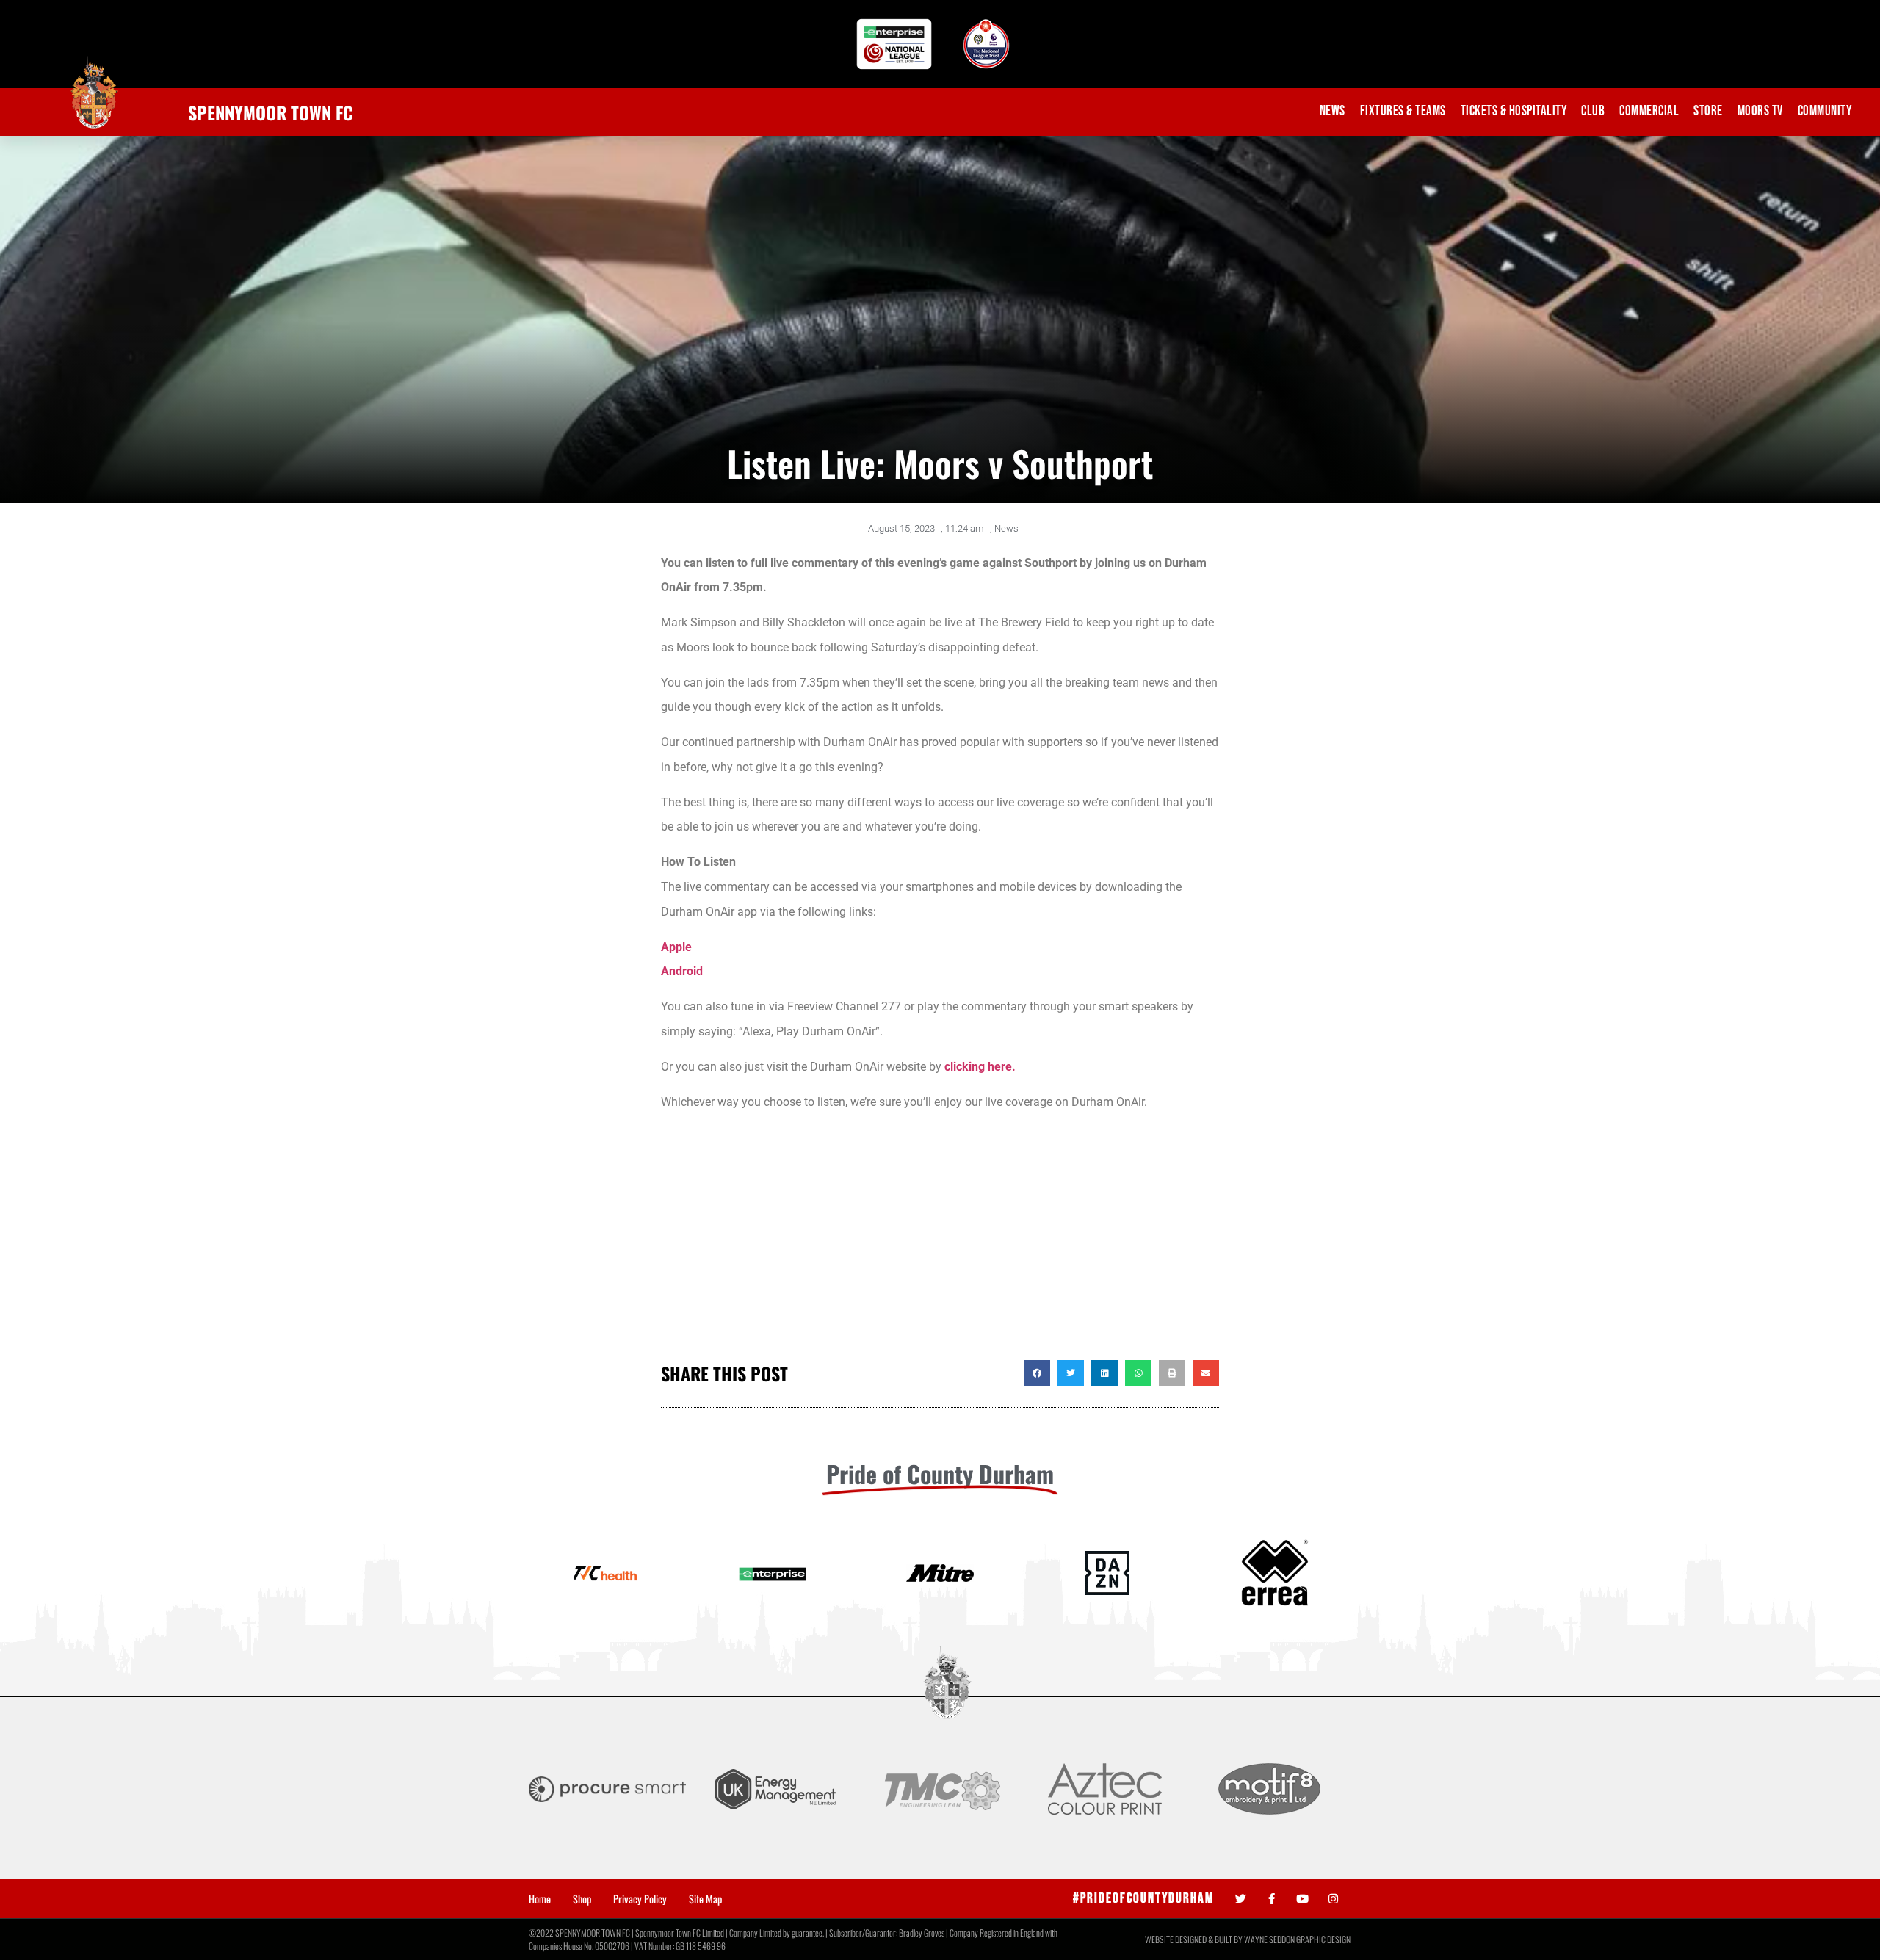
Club (1593, 111)
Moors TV (1760, 111)
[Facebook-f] (1272, 1899)
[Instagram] (1333, 1899)
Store (1708, 111)
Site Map (705, 1899)
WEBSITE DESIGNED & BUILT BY (1194, 1939)
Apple (676, 947)
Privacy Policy (640, 1899)
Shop (582, 1899)
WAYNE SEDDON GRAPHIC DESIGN (1297, 1939)
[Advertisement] (940, 1243)
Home (540, 1899)
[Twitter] (1241, 1899)
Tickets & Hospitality (1514, 111)
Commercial (1649, 111)
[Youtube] (1302, 1899)
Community (1825, 111)
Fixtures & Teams (1403, 111)
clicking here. (980, 1067)
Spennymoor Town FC (271, 112)
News (1333, 111)
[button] (1037, 1373)
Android (682, 971)
